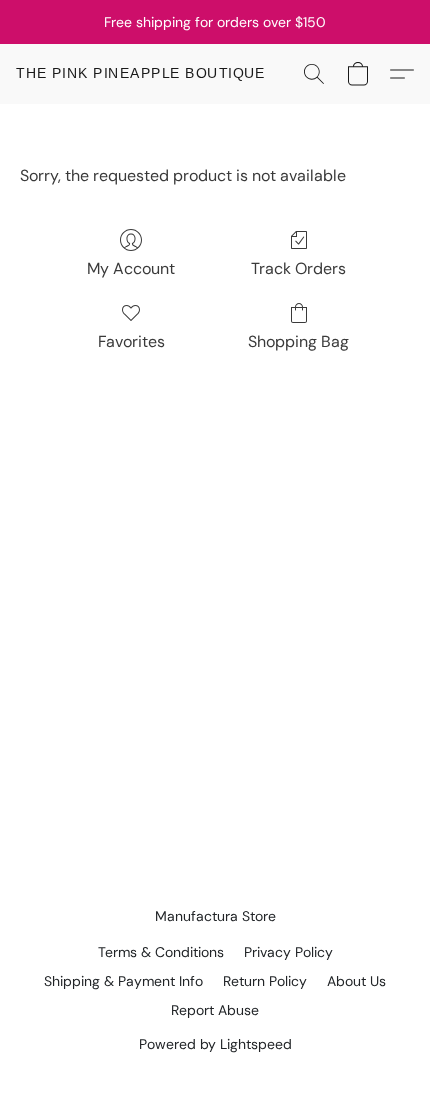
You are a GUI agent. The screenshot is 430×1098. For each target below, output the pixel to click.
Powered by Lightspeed (215, 1044)
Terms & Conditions (161, 952)
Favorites (131, 341)
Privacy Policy (288, 952)
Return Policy (265, 981)
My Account (131, 268)
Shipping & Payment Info (123, 981)
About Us (356, 981)
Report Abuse (215, 1010)
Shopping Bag (298, 341)
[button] (141, 74)
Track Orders (298, 268)
